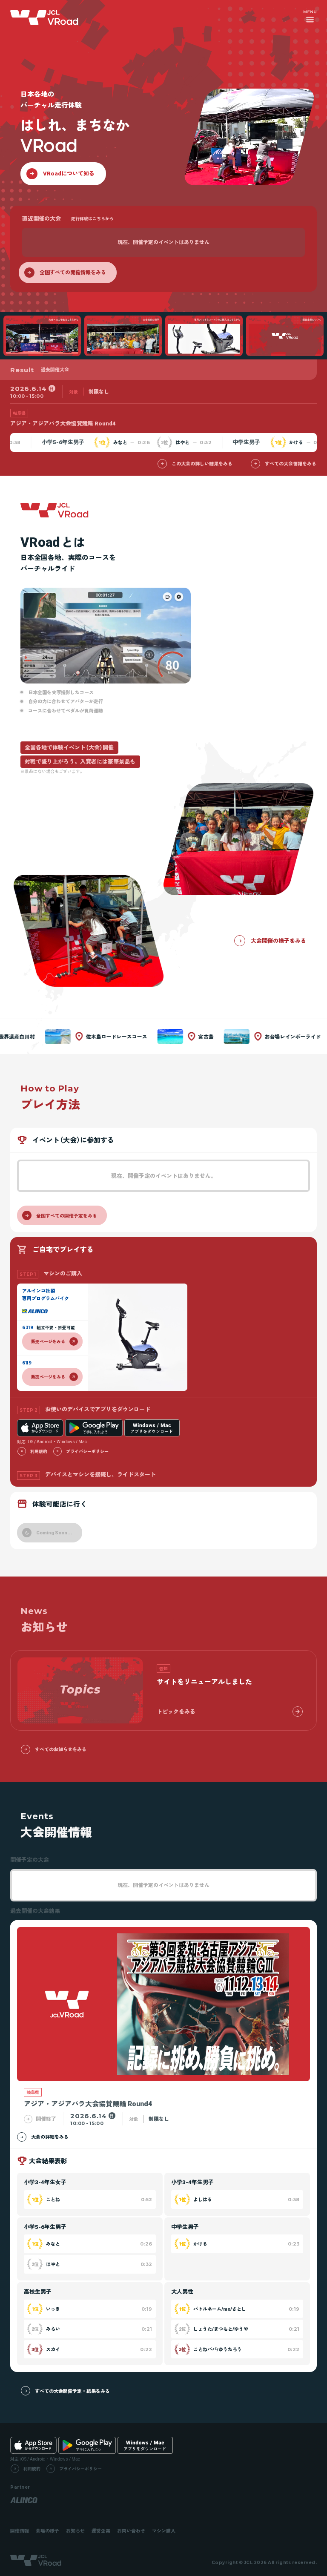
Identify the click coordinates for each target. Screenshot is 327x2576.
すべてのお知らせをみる (61, 1749)
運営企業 (101, 2531)
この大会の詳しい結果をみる (202, 464)
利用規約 (39, 1451)
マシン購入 (164, 2531)
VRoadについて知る (69, 173)
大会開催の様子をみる (278, 941)
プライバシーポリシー (87, 1451)
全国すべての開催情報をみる (73, 272)
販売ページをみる (48, 1341)
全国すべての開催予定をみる (67, 1216)
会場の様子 (47, 2531)
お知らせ (75, 2531)
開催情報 (20, 2531)
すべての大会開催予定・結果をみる (72, 2391)
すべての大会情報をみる (291, 464)
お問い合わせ (131, 2531)
